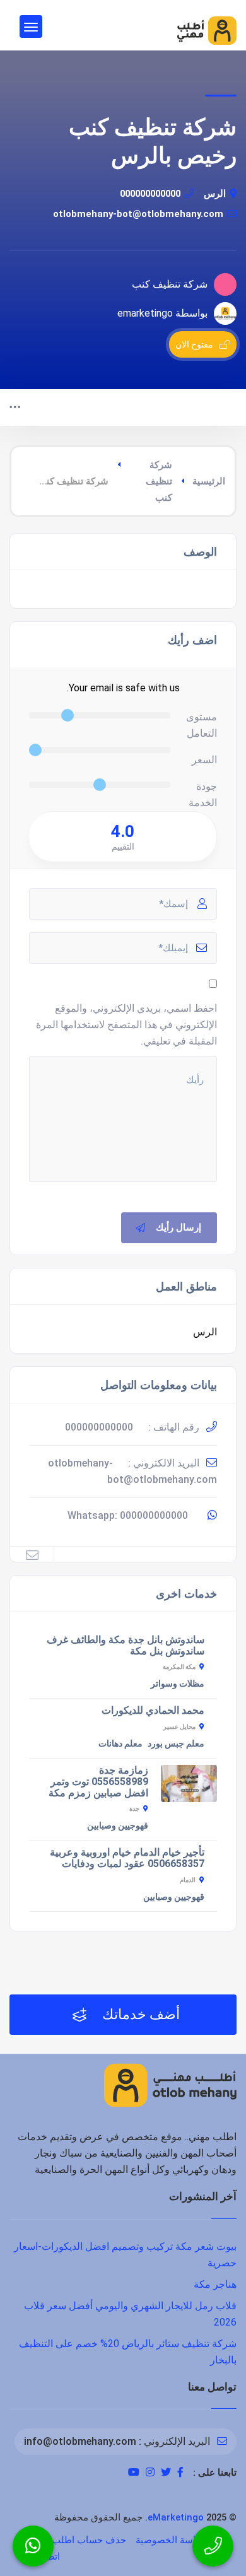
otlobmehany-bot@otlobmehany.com (138, 214)
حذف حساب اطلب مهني (77, 2540)
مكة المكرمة (179, 1667)
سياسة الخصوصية (172, 2540)
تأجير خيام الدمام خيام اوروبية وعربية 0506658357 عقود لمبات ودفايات (127, 1858)
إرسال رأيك (179, 1227)
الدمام (188, 1880)
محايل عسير (179, 1727)
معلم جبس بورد (176, 1743)
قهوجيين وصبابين (118, 1825)
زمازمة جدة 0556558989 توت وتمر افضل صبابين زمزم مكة (98, 1782)
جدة (134, 1809)
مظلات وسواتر (178, 1683)
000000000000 (150, 194)
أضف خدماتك (139, 2014)
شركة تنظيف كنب (159, 481)
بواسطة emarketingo (162, 313)
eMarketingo (176, 2517)
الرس (215, 194)
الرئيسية (209, 481)
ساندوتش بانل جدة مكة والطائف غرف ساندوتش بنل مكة (126, 1645)
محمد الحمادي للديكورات (153, 1710)
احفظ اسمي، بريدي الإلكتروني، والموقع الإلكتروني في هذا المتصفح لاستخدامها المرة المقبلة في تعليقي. (126, 1025)
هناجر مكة (215, 2284)
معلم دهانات (120, 1743)
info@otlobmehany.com (80, 2441)
